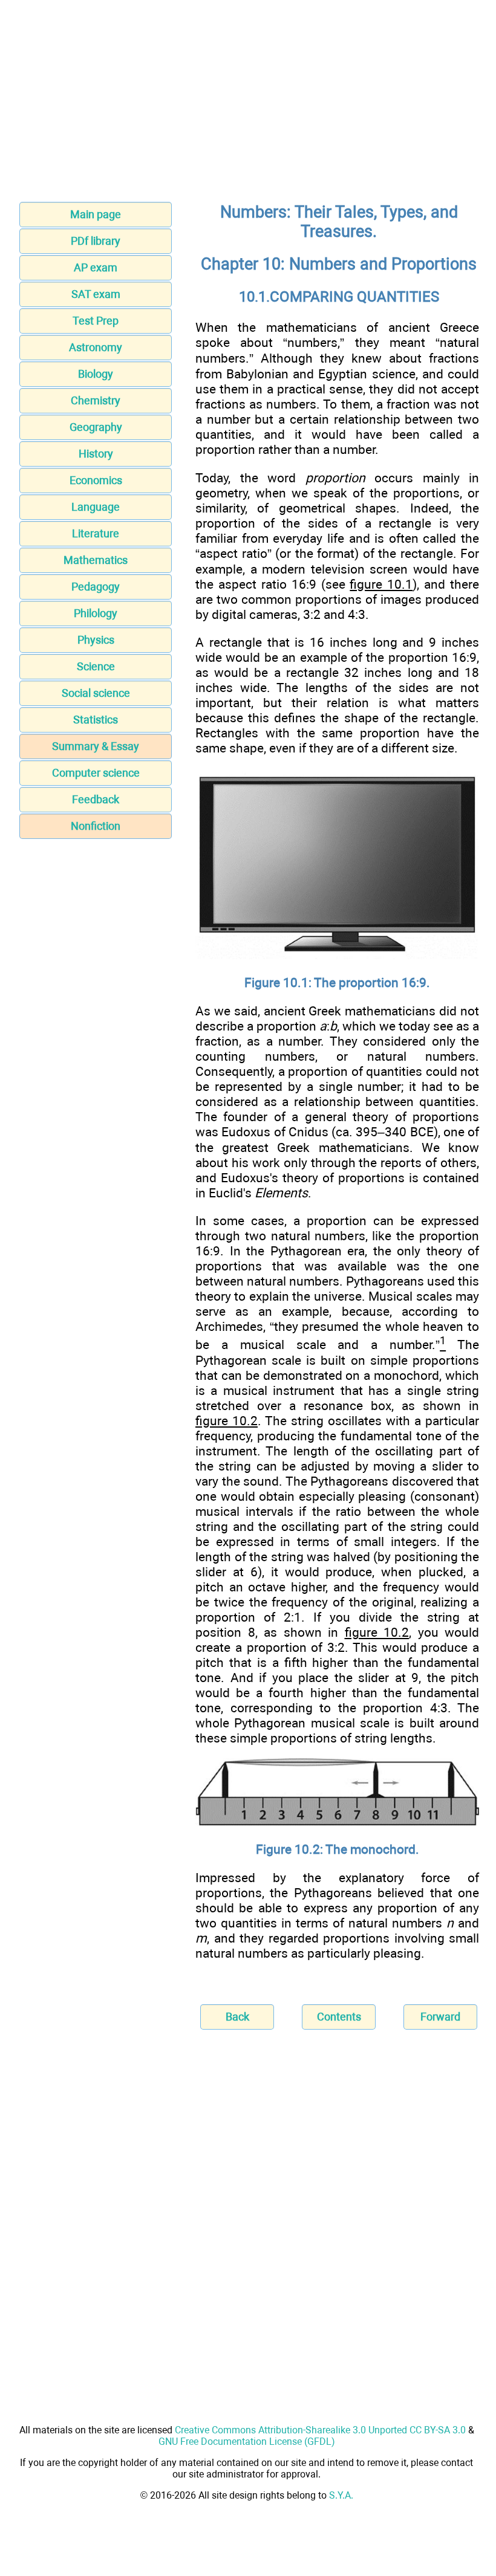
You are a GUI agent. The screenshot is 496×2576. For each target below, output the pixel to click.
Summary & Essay (96, 746)
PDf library (96, 241)
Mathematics (96, 560)
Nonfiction (96, 826)
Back (237, 2017)
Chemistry (96, 400)
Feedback (96, 799)
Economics (96, 480)
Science (96, 666)
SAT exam (96, 294)
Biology (96, 374)
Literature (96, 533)
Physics (96, 640)
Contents (339, 2017)
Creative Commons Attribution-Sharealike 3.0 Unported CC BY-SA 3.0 (320, 2430)
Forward (440, 2017)
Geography (96, 427)
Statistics (96, 720)
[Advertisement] (248, 105)
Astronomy (96, 347)
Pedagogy (96, 587)
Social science (96, 693)
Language (96, 507)
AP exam (96, 267)
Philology (96, 613)
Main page (96, 214)
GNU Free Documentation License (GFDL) (247, 2442)
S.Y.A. (341, 2495)
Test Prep (96, 321)
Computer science (96, 773)
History (96, 454)
